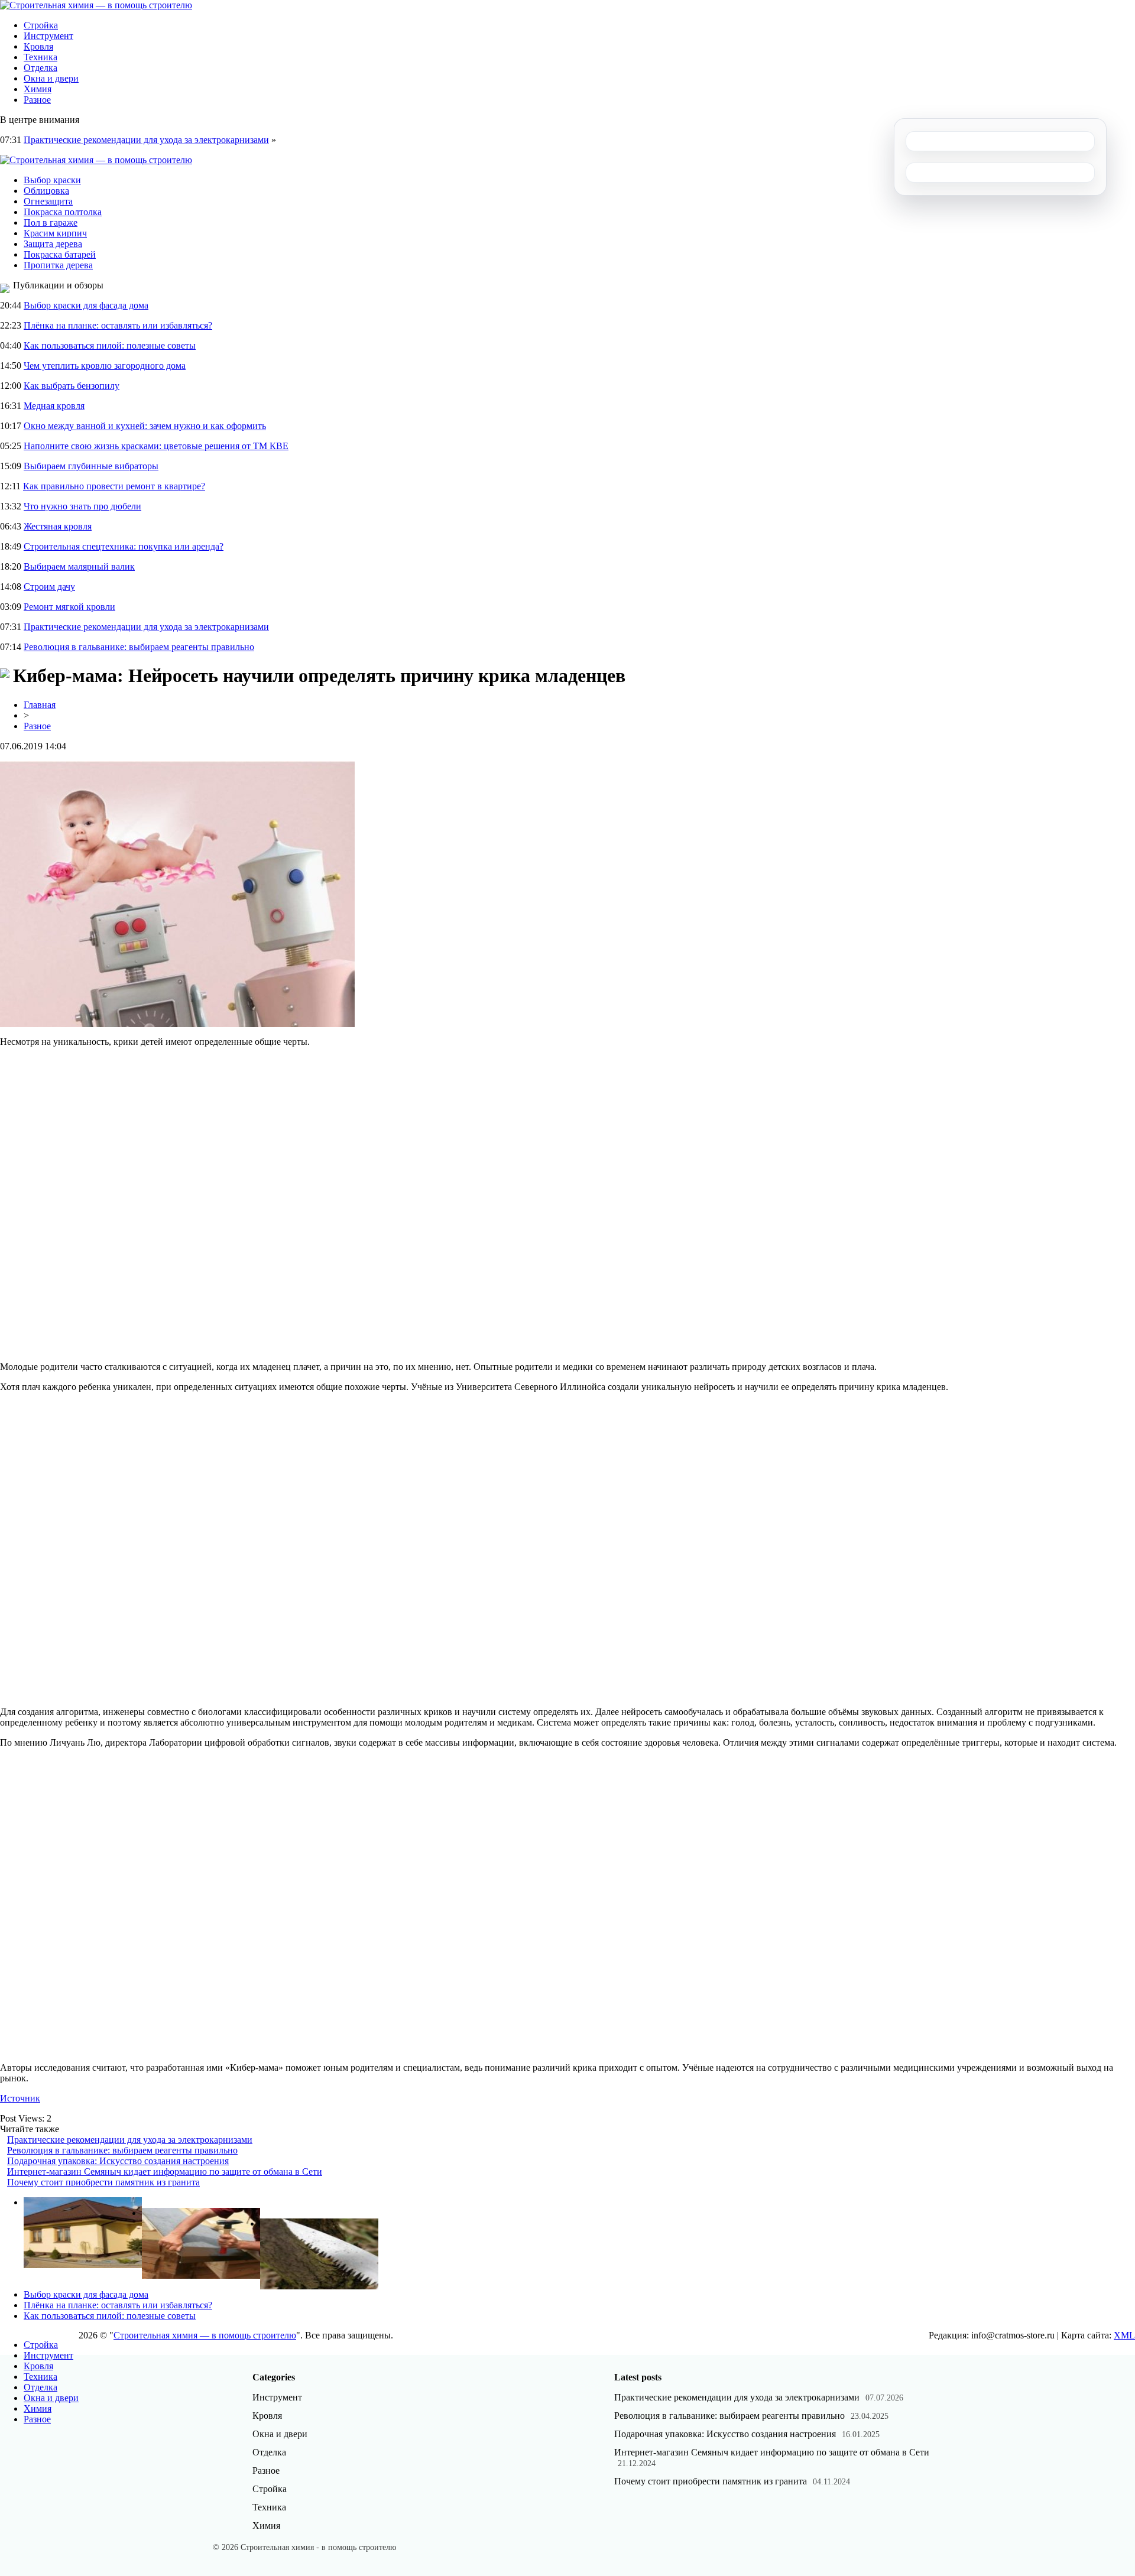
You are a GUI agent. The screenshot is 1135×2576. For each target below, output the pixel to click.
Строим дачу (49, 587)
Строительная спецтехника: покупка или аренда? (124, 546)
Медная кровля (54, 406)
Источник (20, 2098)
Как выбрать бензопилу (72, 386)
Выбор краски (52, 180)
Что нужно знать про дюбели (82, 506)
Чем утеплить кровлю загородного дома (105, 366)
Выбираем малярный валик (79, 566)
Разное (37, 100)
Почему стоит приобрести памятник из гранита (103, 2182)
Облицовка (46, 191)
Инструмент (48, 36)
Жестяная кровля (58, 526)
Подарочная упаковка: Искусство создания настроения (118, 2161)
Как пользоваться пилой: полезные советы (110, 345)
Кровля (38, 46)
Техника (40, 57)
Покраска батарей (60, 254)
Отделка (40, 68)
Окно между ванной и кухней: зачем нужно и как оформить (145, 426)
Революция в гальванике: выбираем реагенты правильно (139, 647)
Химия (38, 89)
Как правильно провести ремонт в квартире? (114, 486)
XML (1124, 2335)
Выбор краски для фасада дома (86, 305)
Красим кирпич (55, 233)
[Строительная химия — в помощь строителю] (96, 5)
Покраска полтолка (63, 212)
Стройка (41, 25)
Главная (40, 705)
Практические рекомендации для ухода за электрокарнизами (146, 140)
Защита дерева (53, 244)
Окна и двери (51, 78)
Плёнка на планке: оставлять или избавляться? (118, 325)
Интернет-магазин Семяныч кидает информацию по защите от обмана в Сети (165, 2171)
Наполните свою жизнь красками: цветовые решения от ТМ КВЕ (156, 446)
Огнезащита (48, 201)
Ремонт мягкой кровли (69, 607)
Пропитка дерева (58, 265)
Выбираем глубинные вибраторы (91, 466)
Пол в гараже (51, 222)
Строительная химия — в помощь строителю (205, 2335)
